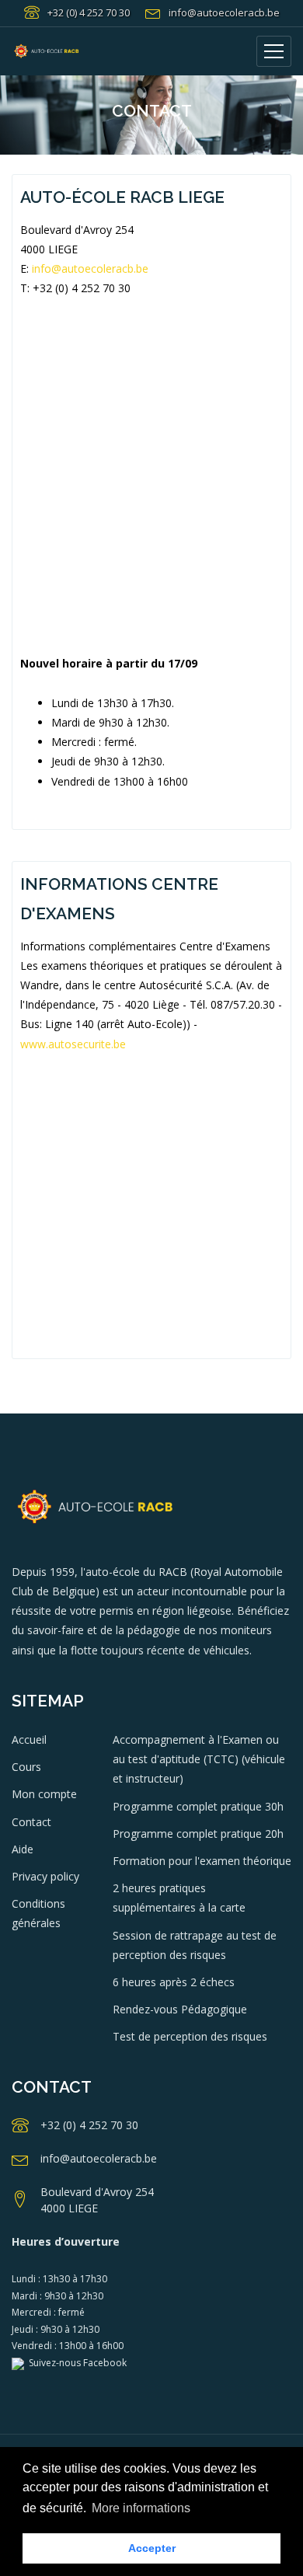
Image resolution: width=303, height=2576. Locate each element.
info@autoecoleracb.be (224, 12)
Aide (23, 1849)
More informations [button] (141, 2508)
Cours (26, 1767)
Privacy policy (45, 1876)
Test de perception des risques (190, 2036)
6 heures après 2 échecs (174, 1982)
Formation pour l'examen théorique (202, 1861)
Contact (31, 1822)
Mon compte (44, 1794)
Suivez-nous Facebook (75, 2363)
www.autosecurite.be (73, 1044)
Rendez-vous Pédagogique (180, 2009)
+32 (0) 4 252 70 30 (89, 12)
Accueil (29, 1739)
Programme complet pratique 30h (198, 1806)
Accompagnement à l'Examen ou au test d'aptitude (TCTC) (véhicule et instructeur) (199, 1759)
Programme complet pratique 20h (198, 1834)
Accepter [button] (152, 2548)
